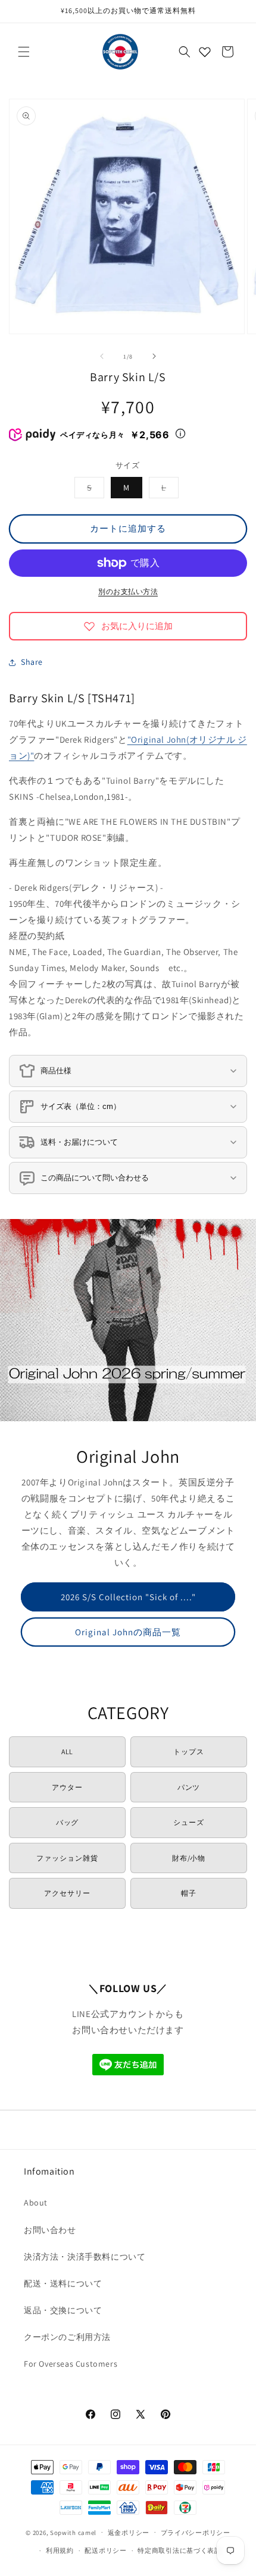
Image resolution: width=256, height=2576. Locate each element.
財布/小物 (189, 1858)
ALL (68, 1752)
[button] (24, 52)
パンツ (189, 1787)
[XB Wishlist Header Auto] (205, 52)
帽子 (189, 1893)
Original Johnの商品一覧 (128, 1632)
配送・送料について (63, 2283)
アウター (67, 1787)
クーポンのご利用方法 (67, 2337)
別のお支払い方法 (128, 591)
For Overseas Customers (71, 2364)
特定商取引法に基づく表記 (179, 2550)
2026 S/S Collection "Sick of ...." (128, 1597)
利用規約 (60, 2550)
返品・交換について (63, 2310)
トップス (189, 1752)
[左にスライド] (102, 356)
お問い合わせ (50, 2230)
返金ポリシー (129, 2533)
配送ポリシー (105, 2550)
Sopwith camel (73, 2532)
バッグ (68, 1822)
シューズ (189, 1822)
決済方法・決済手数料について (85, 2257)
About (36, 2203)
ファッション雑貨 (67, 1858)
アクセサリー (67, 1893)
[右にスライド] (154, 356)
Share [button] (32, 662)
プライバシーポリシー (196, 2533)
